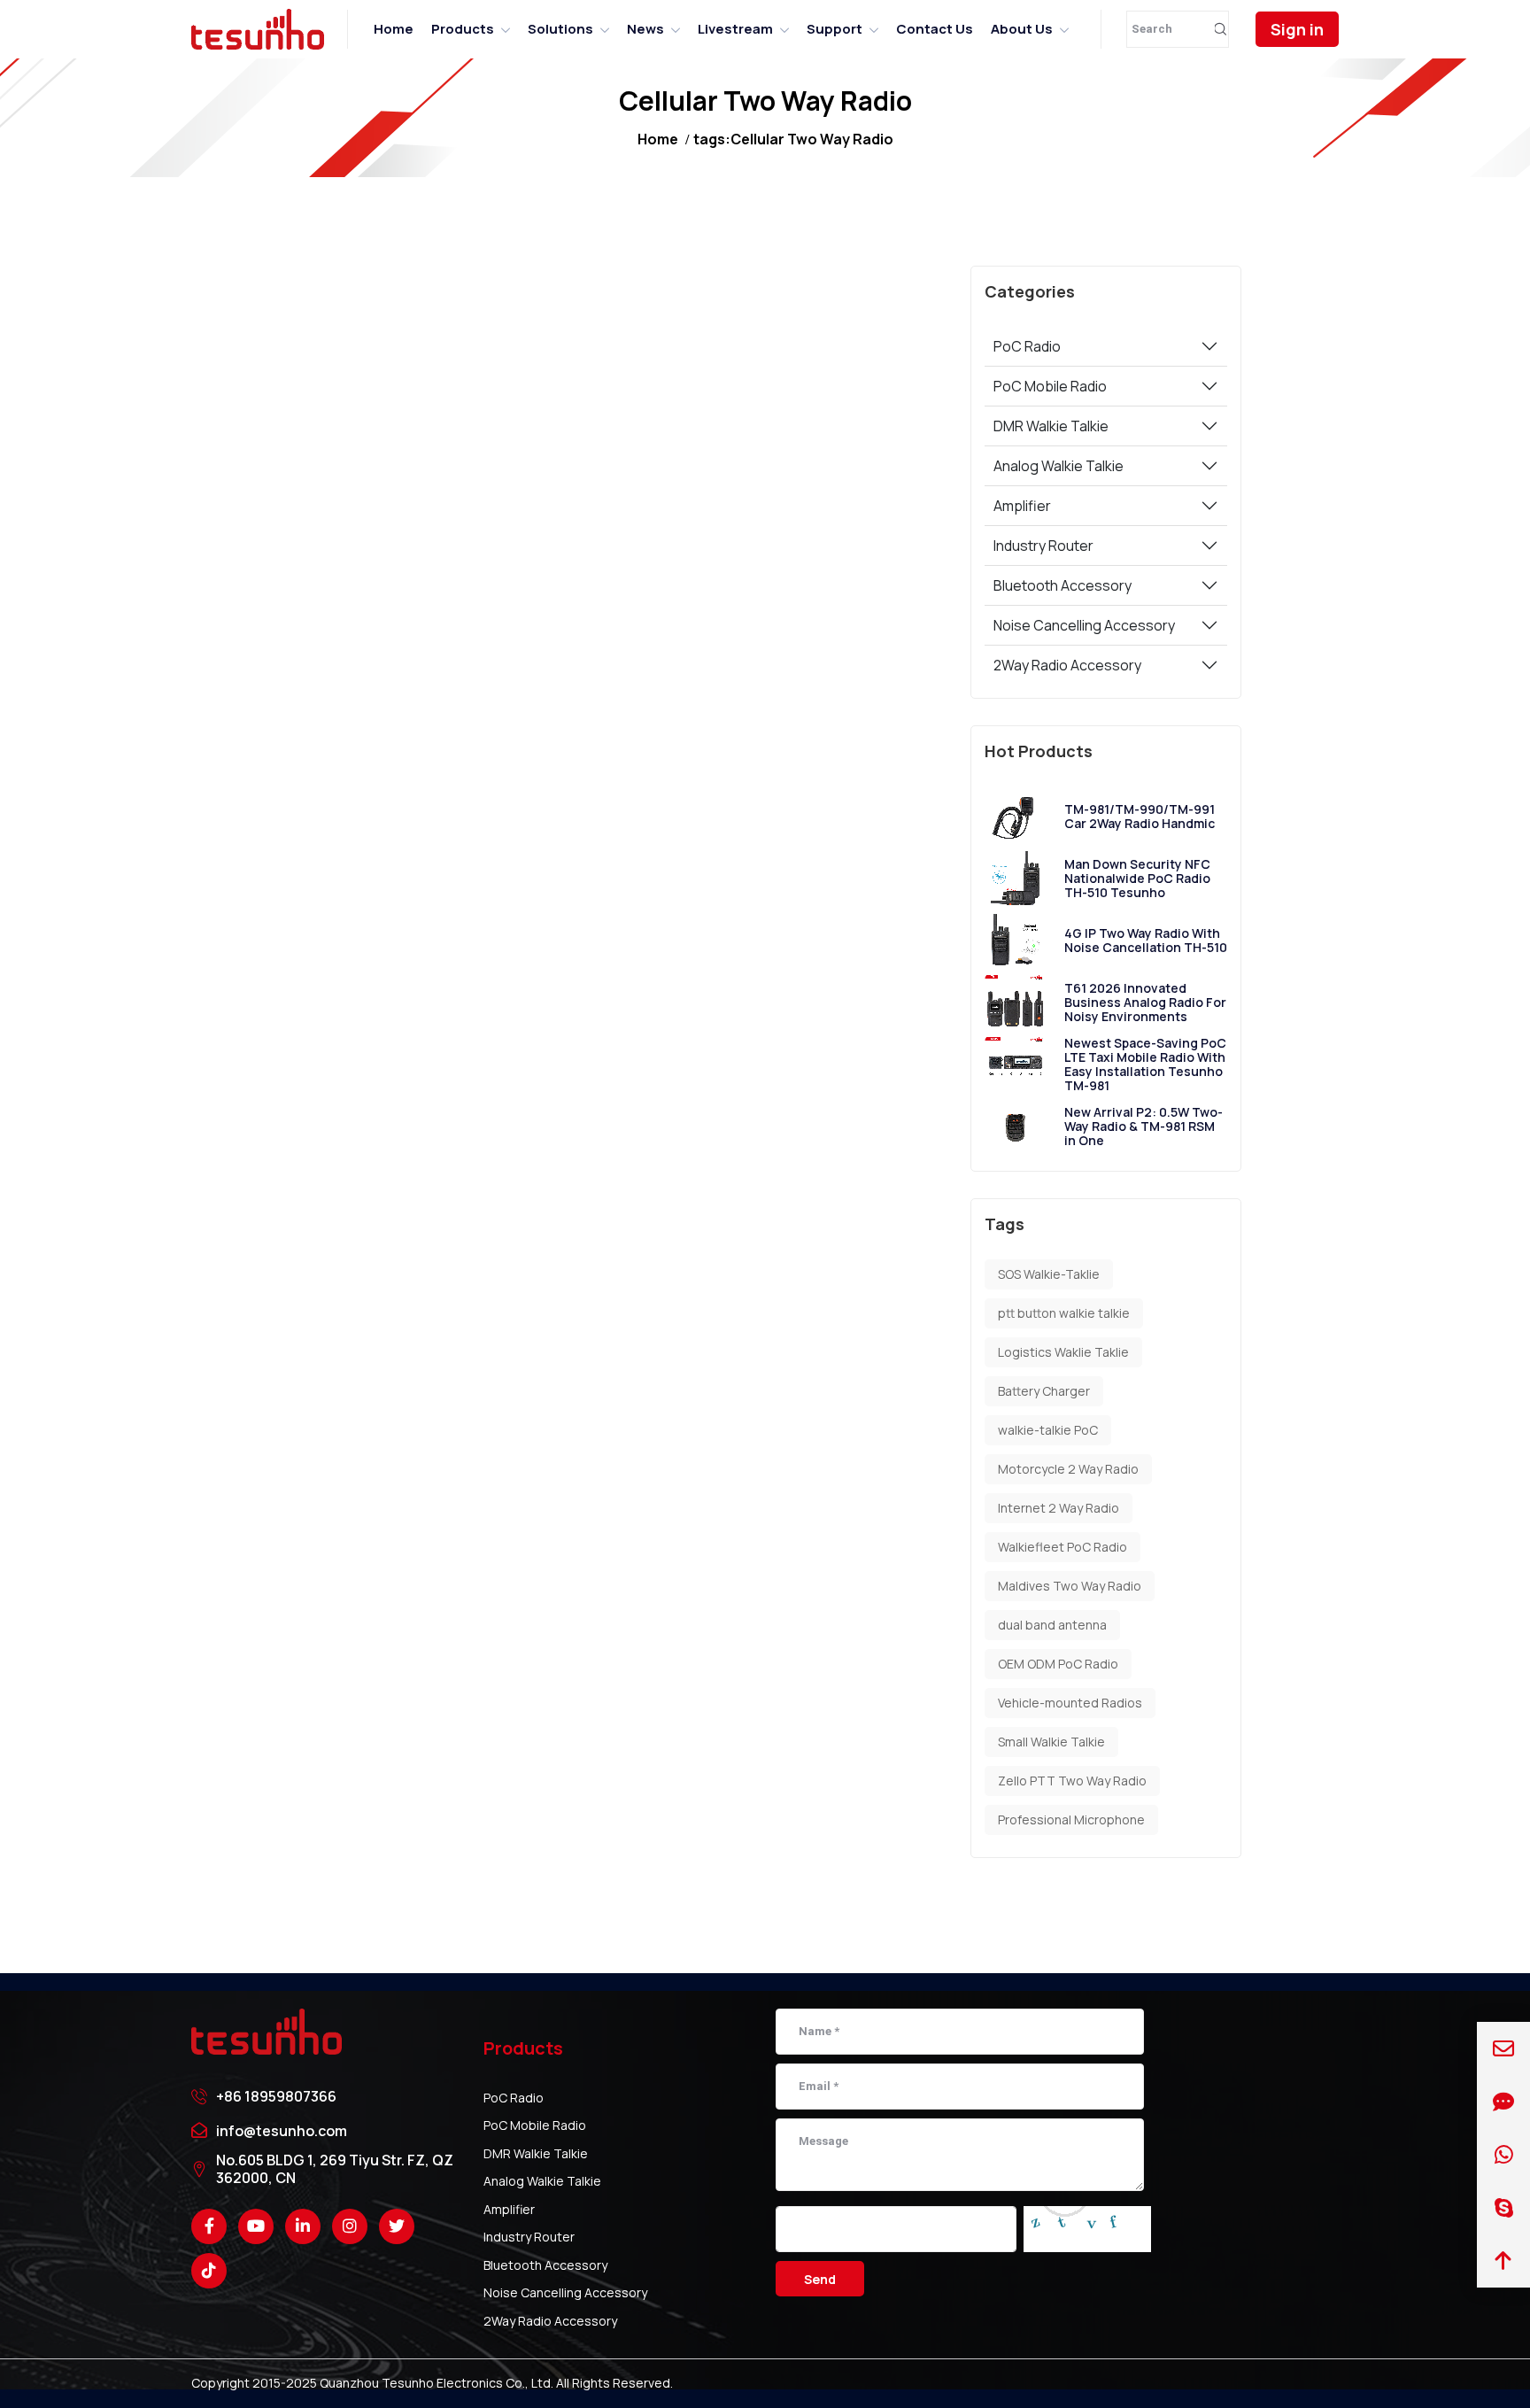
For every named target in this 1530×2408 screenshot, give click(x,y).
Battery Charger (1044, 1391)
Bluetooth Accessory (1062, 585)
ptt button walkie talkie (1064, 1313)
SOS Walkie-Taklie (1049, 1274)
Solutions (560, 29)
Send (820, 2279)
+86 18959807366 (276, 2096)
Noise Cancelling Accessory (1084, 625)
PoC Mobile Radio (1050, 386)
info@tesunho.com (282, 2131)
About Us (1022, 29)
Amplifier (1022, 506)
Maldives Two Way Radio (1070, 1586)
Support (835, 29)
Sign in (1297, 29)
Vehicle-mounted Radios (1070, 1703)
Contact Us (935, 29)
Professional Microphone (1071, 1820)
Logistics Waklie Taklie (1063, 1352)
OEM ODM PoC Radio (1058, 1664)
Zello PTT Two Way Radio (1072, 1781)
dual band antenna (1052, 1625)
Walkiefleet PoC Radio (1062, 1547)
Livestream (735, 29)
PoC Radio (1027, 346)
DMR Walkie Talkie (1051, 426)
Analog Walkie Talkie (1059, 466)
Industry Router (1043, 546)
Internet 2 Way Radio (1059, 1508)
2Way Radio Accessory (1067, 665)
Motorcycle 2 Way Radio (1068, 1469)
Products (463, 29)
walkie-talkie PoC (1048, 1430)
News (645, 29)
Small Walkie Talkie (1051, 1742)
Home (394, 29)
